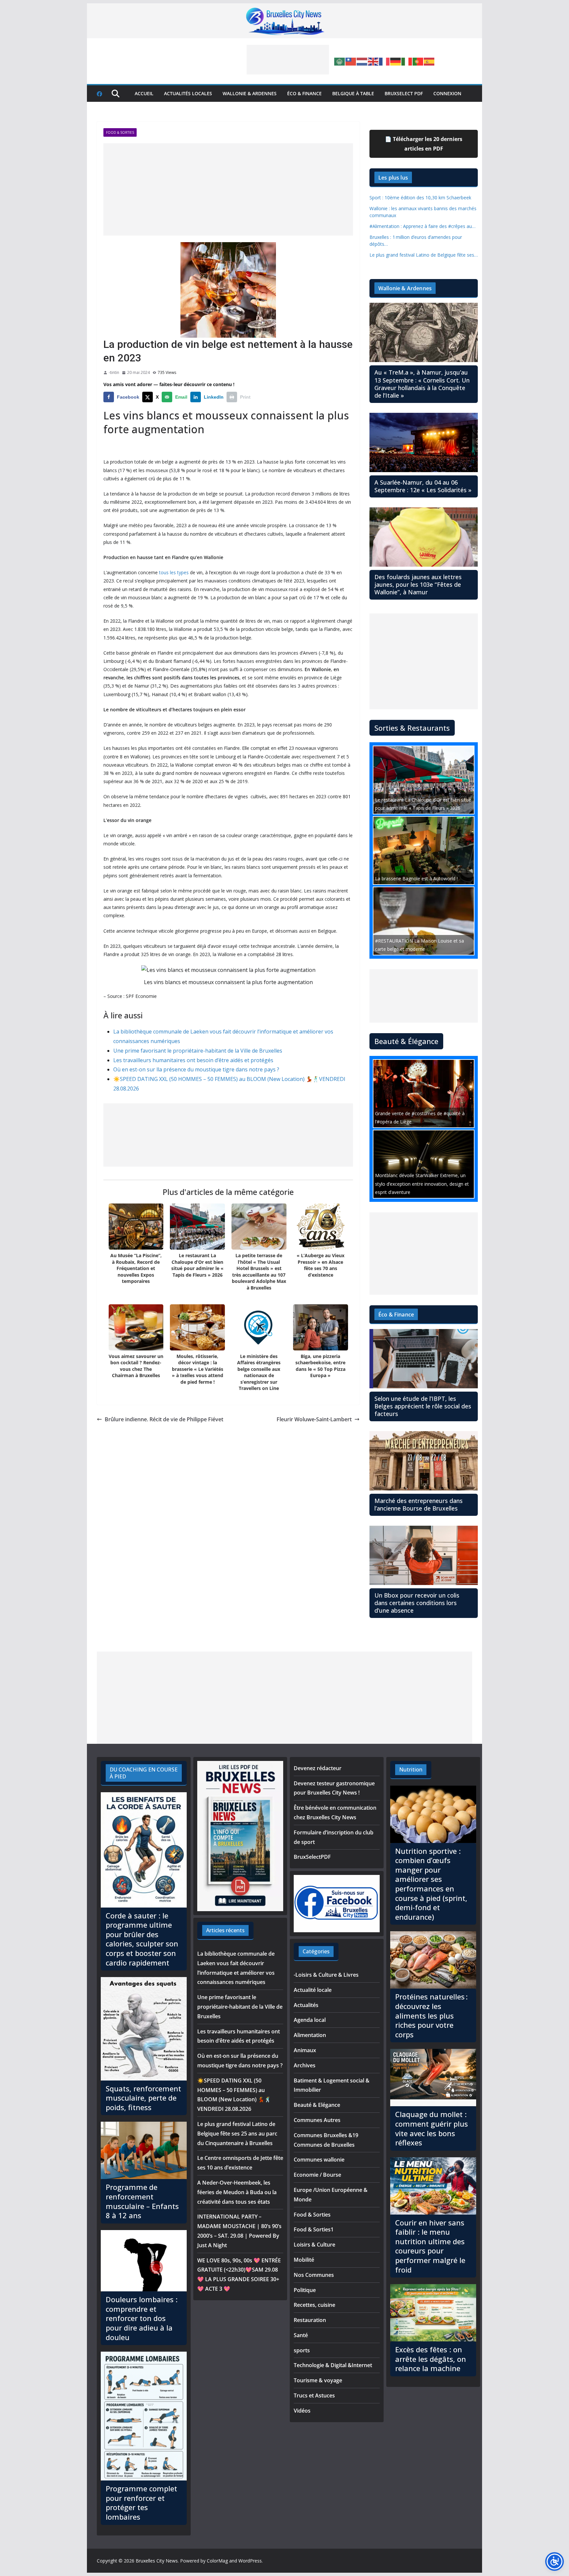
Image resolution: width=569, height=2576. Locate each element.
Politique (305, 2290)
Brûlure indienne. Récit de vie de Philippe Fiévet (164, 1419)
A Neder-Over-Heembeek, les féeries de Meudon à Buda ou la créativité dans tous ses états (237, 2192)
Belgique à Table (353, 93)
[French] (385, 61)
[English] (373, 61)
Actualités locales (188, 93)
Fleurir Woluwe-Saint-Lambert (314, 1419)
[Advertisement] (288, 60)
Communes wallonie (319, 2160)
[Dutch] (362, 61)
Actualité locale (313, 1990)
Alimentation (310, 2035)
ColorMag (217, 2561)
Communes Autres (317, 2120)
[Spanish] (429, 61)
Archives (305, 2065)
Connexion (447, 93)
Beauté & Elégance (317, 2105)
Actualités (306, 2005)
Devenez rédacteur (318, 1768)
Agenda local (310, 2020)
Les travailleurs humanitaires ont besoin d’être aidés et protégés (193, 1060)
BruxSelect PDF (404, 93)
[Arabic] (340, 61)
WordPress (250, 2561)
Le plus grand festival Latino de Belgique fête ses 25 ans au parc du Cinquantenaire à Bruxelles (237, 2134)
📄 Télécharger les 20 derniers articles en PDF (424, 144)
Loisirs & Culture (314, 2245)
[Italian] (407, 61)
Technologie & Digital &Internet (333, 2365)
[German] (396, 61)
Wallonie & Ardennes (250, 93)
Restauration (310, 2320)
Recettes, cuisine (314, 2305)
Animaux (305, 2050)
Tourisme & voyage (318, 2380)
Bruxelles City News (157, 2561)
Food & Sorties (120, 132)
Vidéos (302, 2411)
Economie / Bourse (317, 2175)
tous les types (174, 572)
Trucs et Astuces (314, 2395)
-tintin (114, 372)
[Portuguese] (418, 61)
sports (302, 2350)
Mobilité (304, 2260)
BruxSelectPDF (312, 1857)
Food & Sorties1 (314, 2229)
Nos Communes (314, 2275)
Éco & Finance (304, 93)
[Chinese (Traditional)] (351, 61)
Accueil (144, 93)
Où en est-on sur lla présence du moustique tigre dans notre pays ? (196, 1069)
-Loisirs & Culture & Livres (326, 1975)
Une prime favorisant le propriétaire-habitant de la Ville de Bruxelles (198, 1051)
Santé (301, 2335)
